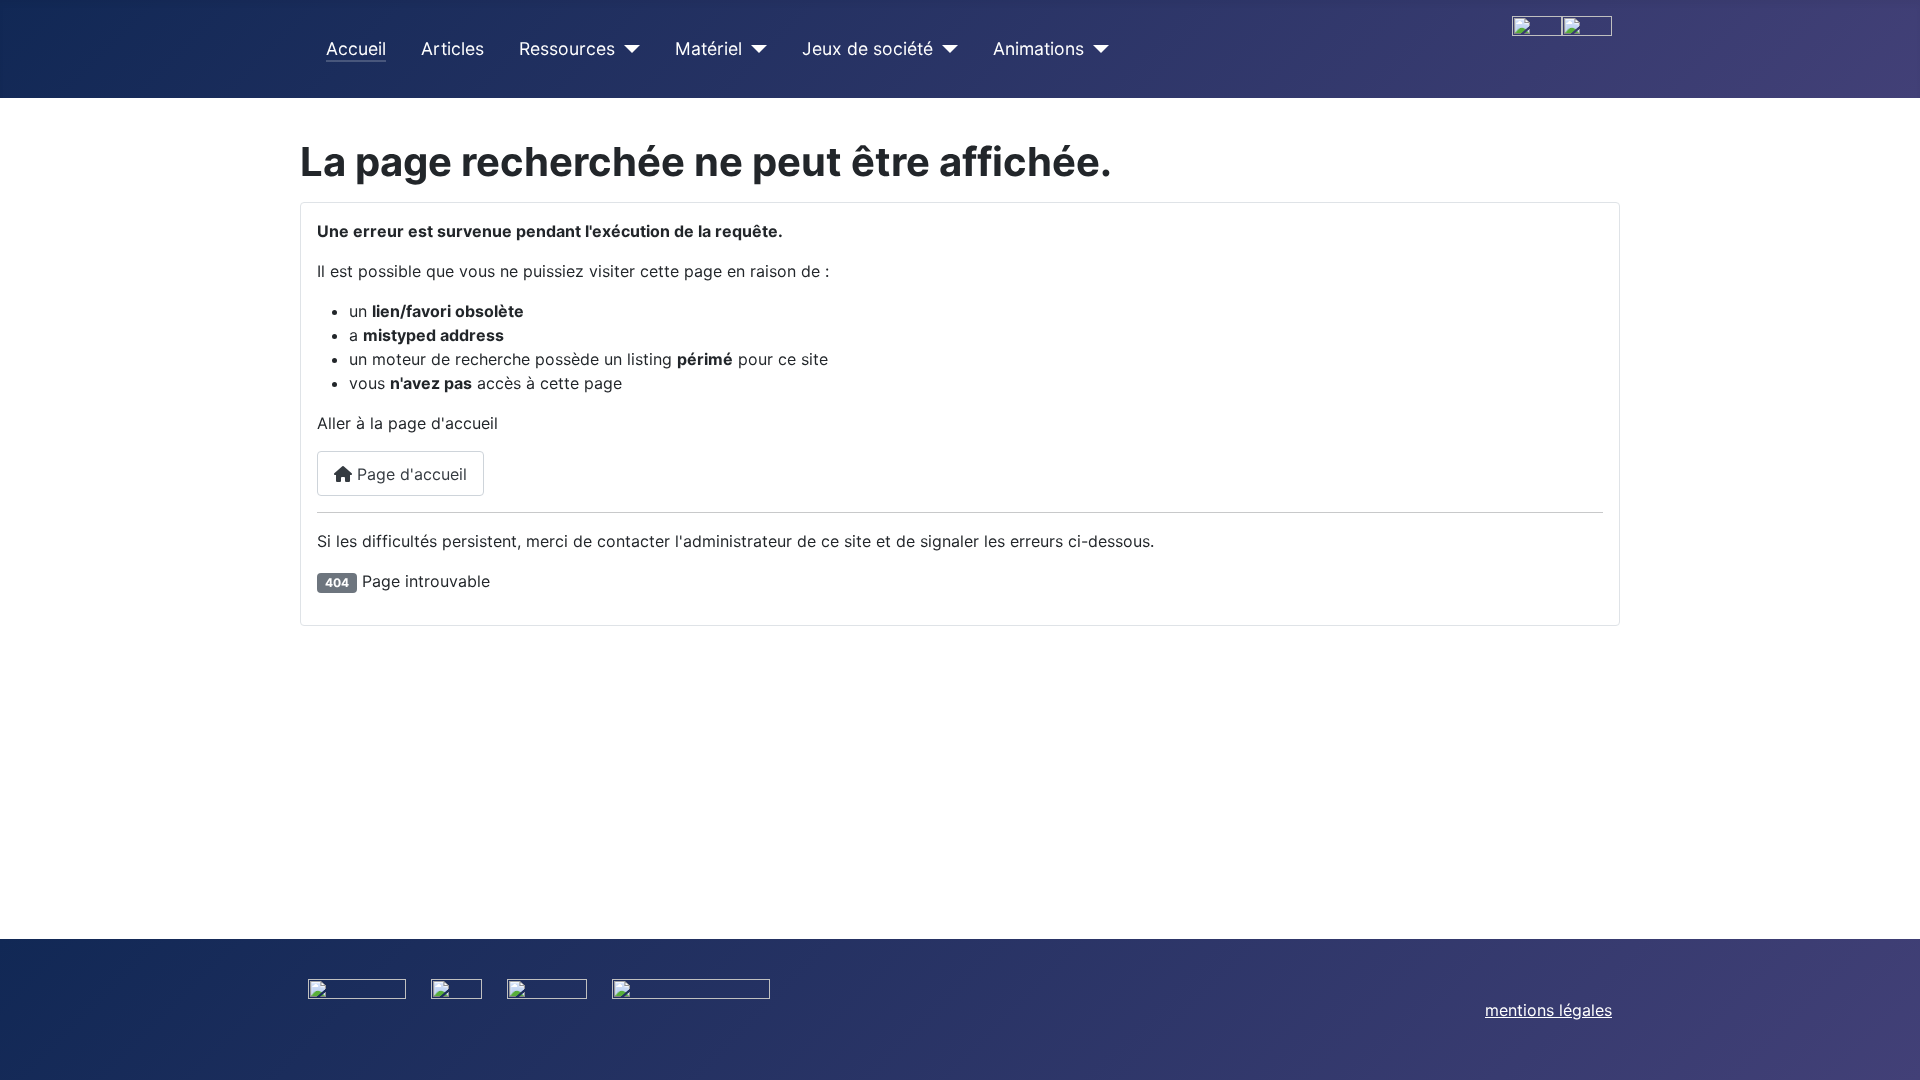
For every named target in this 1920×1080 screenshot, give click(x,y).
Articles (452, 48)
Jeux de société (867, 48)
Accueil (356, 48)
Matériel (708, 48)
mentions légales (1548, 1010)
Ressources (567, 48)
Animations (1038, 48)
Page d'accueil (409, 474)
